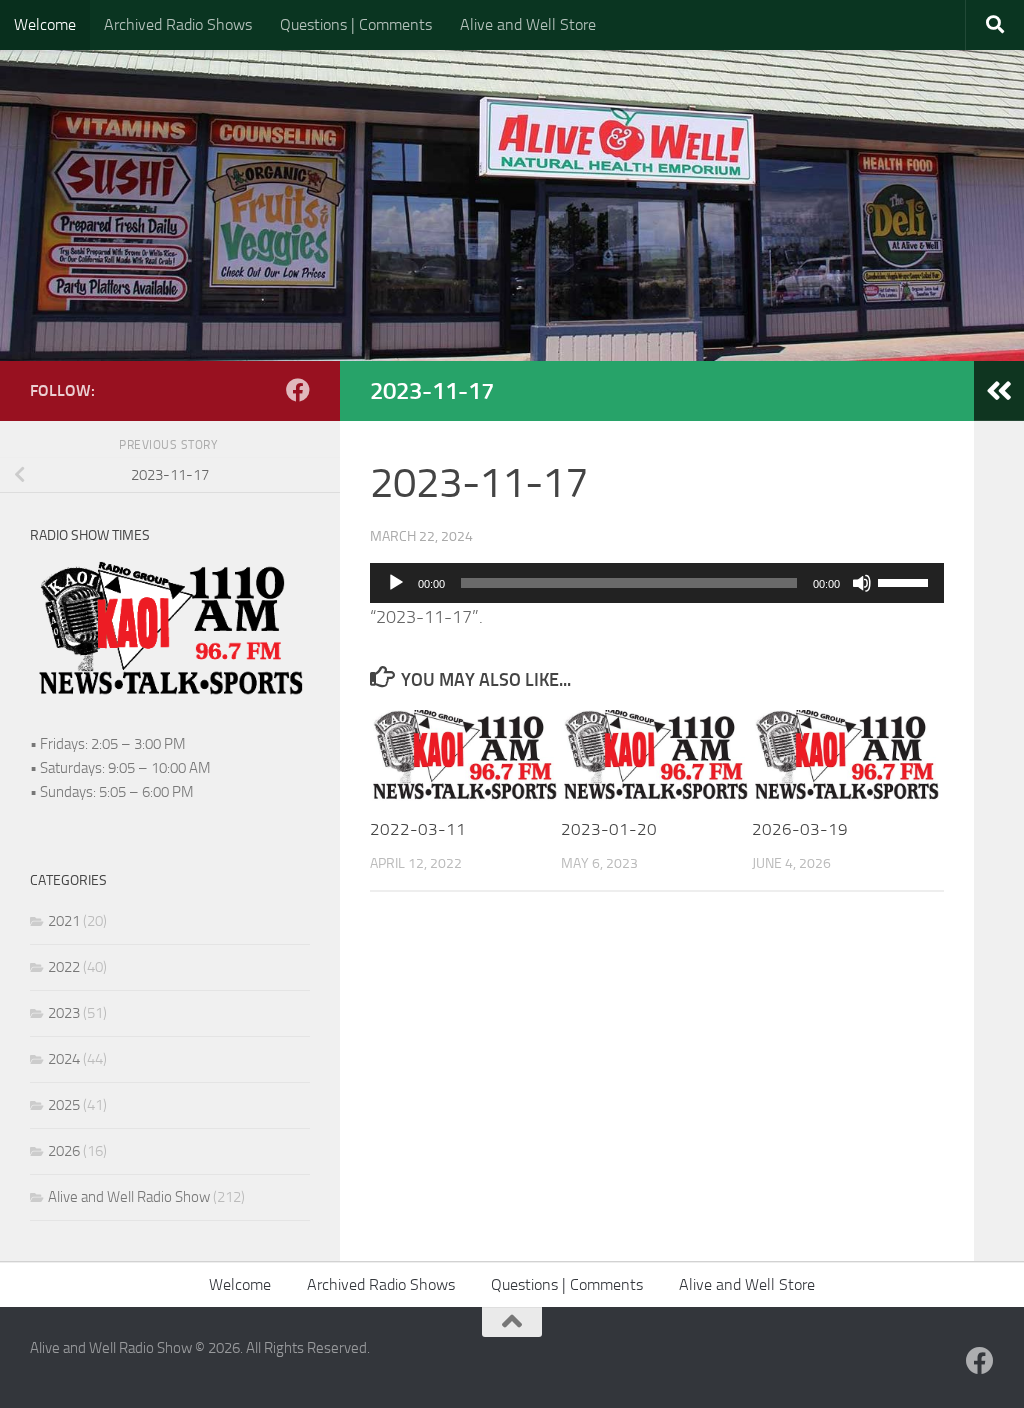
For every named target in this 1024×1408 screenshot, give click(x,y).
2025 (64, 1105)
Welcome (45, 24)
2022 (64, 967)
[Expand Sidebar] (999, 391)
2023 (64, 1013)
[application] (657, 583)
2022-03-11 (418, 829)
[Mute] (862, 583)
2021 (64, 921)
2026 (64, 1151)
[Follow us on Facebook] (298, 390)
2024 (64, 1059)
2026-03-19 (800, 829)
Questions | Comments (356, 24)
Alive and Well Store (528, 24)
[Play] (396, 583)
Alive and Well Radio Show (129, 1197)
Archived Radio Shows (178, 24)
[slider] (906, 581)
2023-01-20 (609, 829)
